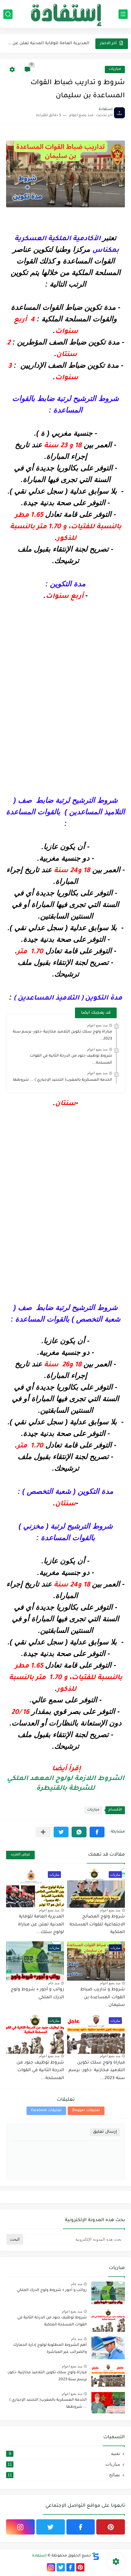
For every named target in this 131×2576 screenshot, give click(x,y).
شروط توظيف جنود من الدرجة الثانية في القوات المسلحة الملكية (52, 2321)
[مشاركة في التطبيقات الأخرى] (43, 1832)
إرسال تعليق (105, 2132)
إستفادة (39, 2556)
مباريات (115, 69)
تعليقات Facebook (46, 2111)
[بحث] (8, 14)
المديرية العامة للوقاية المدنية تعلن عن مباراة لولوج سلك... (48, 43)
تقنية (65, 2453)
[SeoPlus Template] (96, 2556)
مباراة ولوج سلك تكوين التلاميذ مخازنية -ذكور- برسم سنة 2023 (47, 2376)
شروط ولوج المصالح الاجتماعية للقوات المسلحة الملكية (97, 1925)
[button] (97, 1832)
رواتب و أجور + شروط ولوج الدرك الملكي (52, 2290)
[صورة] (108, 2293)
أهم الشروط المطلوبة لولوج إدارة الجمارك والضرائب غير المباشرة (50, 2349)
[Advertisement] (65, 693)
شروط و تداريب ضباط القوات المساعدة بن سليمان (103, 1998)
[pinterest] (111, 2527)
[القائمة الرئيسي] (123, 14)
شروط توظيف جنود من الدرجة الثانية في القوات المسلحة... (40, 2071)
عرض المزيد (20, 1855)
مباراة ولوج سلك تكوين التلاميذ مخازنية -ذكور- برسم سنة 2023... (97, 2071)
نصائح (64, 2475)
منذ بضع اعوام (97, 1025)
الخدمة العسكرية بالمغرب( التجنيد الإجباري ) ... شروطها (62, 1080)
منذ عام (54, 1983)
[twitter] (51, 2527)
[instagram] (20, 2527)
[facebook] (81, 2527)
